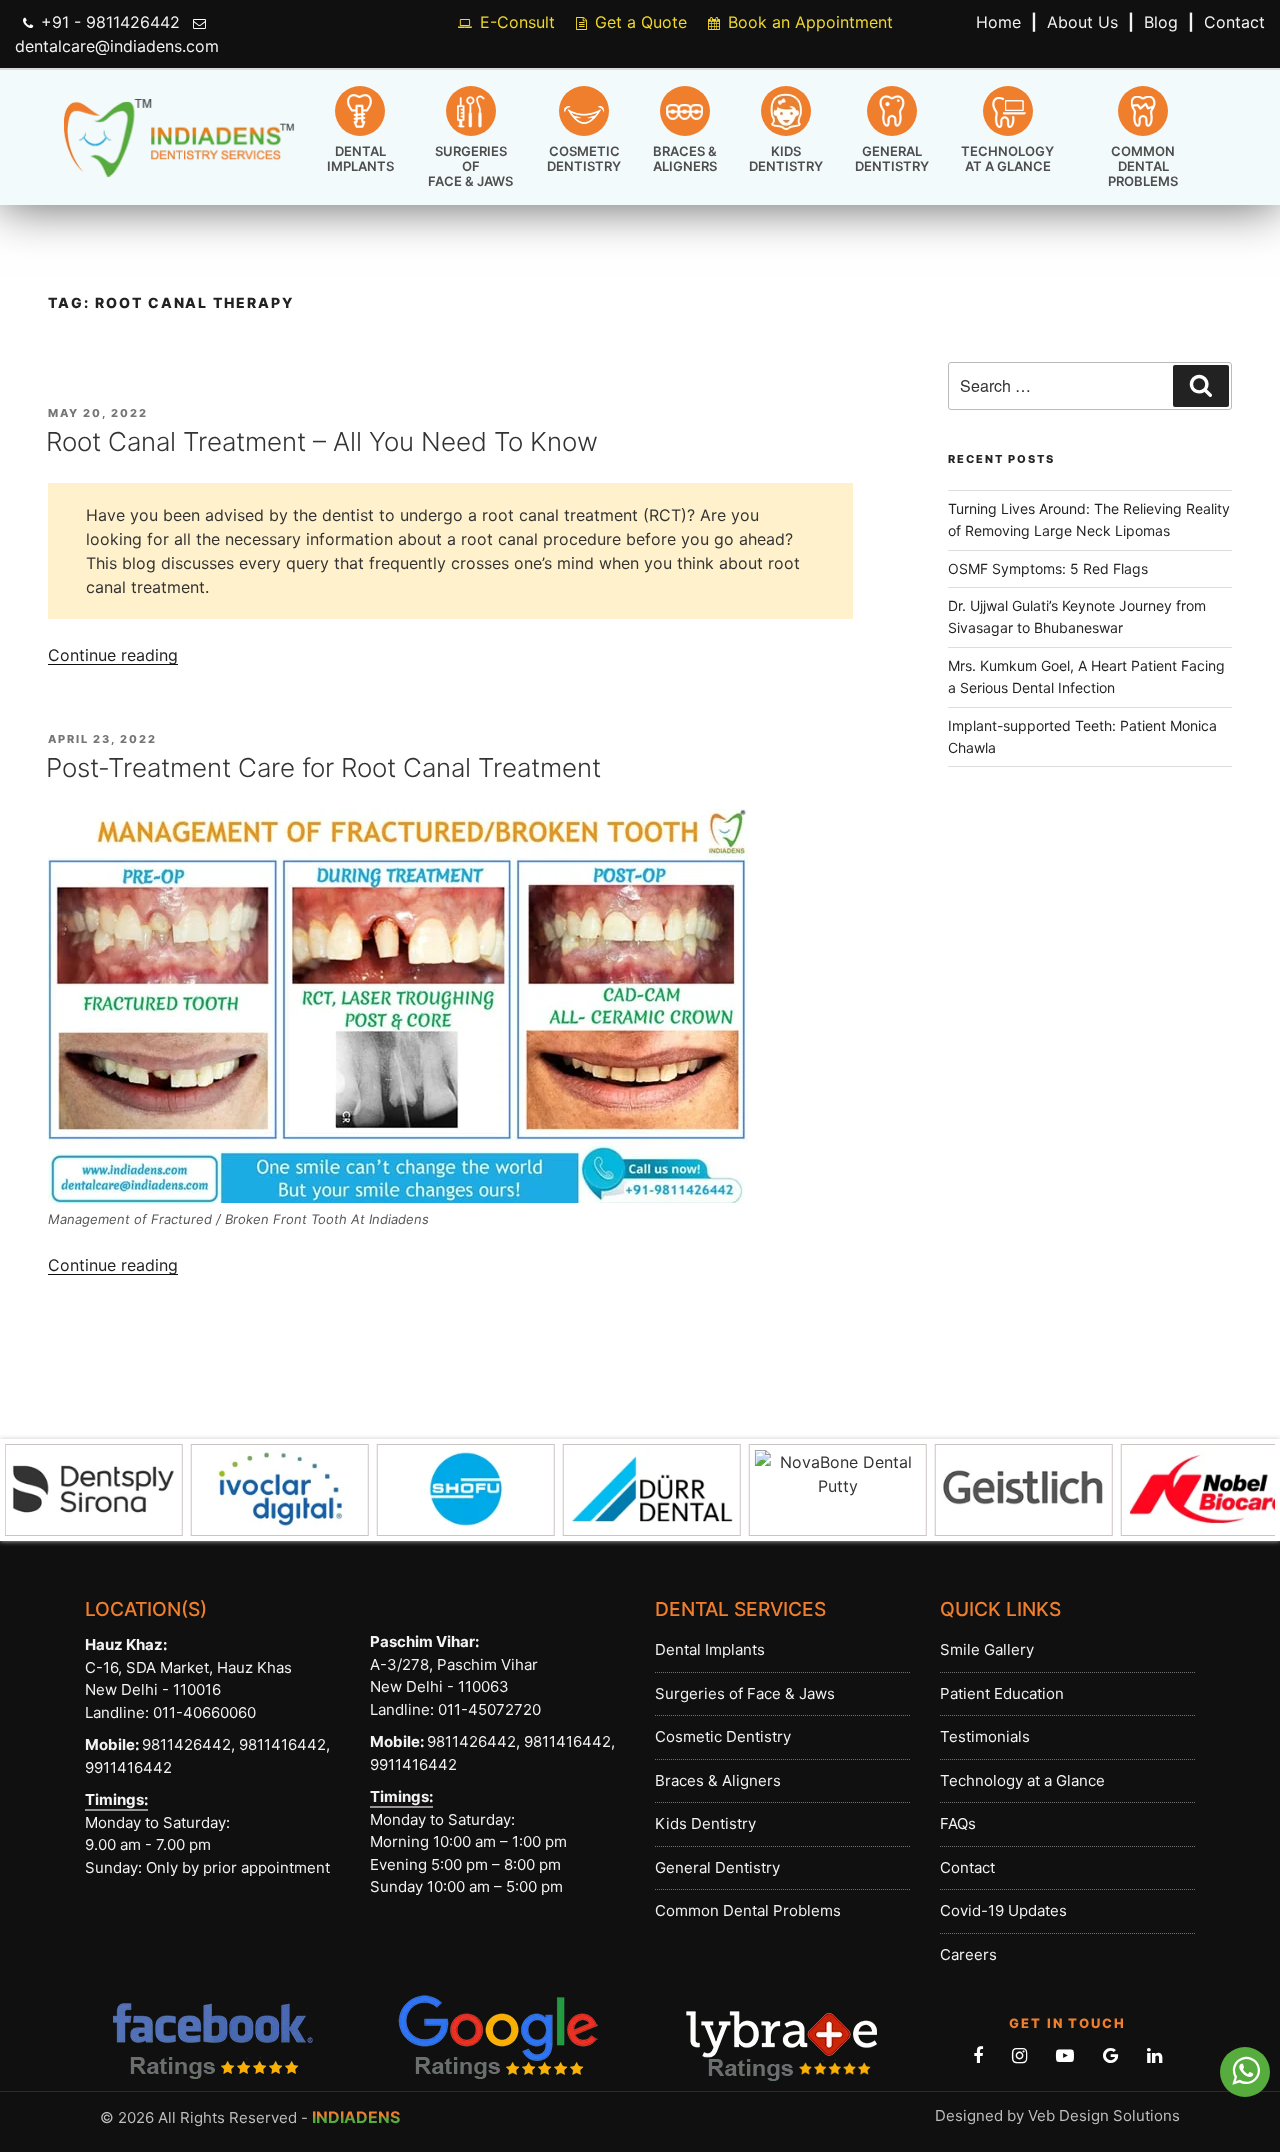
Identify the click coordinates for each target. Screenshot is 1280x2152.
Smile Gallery (987, 1649)
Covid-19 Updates (1003, 1910)
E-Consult (517, 22)
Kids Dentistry (786, 158)
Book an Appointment (810, 22)
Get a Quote (641, 22)
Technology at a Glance (1007, 158)
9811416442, (282, 1744)
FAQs (958, 1823)
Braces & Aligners (685, 158)
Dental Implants (360, 158)
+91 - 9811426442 (110, 22)
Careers (968, 1954)
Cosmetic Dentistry (584, 158)
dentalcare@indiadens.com (117, 46)
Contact (1234, 22)
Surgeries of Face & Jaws (470, 166)
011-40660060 (204, 1712)
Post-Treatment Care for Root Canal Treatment (323, 767)
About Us (1082, 22)
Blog (1161, 22)
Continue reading (113, 655)
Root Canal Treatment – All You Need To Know (322, 441)
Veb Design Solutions (1104, 2115)
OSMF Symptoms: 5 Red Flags (1048, 568)
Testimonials (985, 1736)
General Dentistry (892, 158)
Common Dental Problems (1143, 166)
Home (998, 22)
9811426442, (188, 1744)
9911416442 (128, 1767)
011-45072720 (487, 1709)
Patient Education (1002, 1693)
